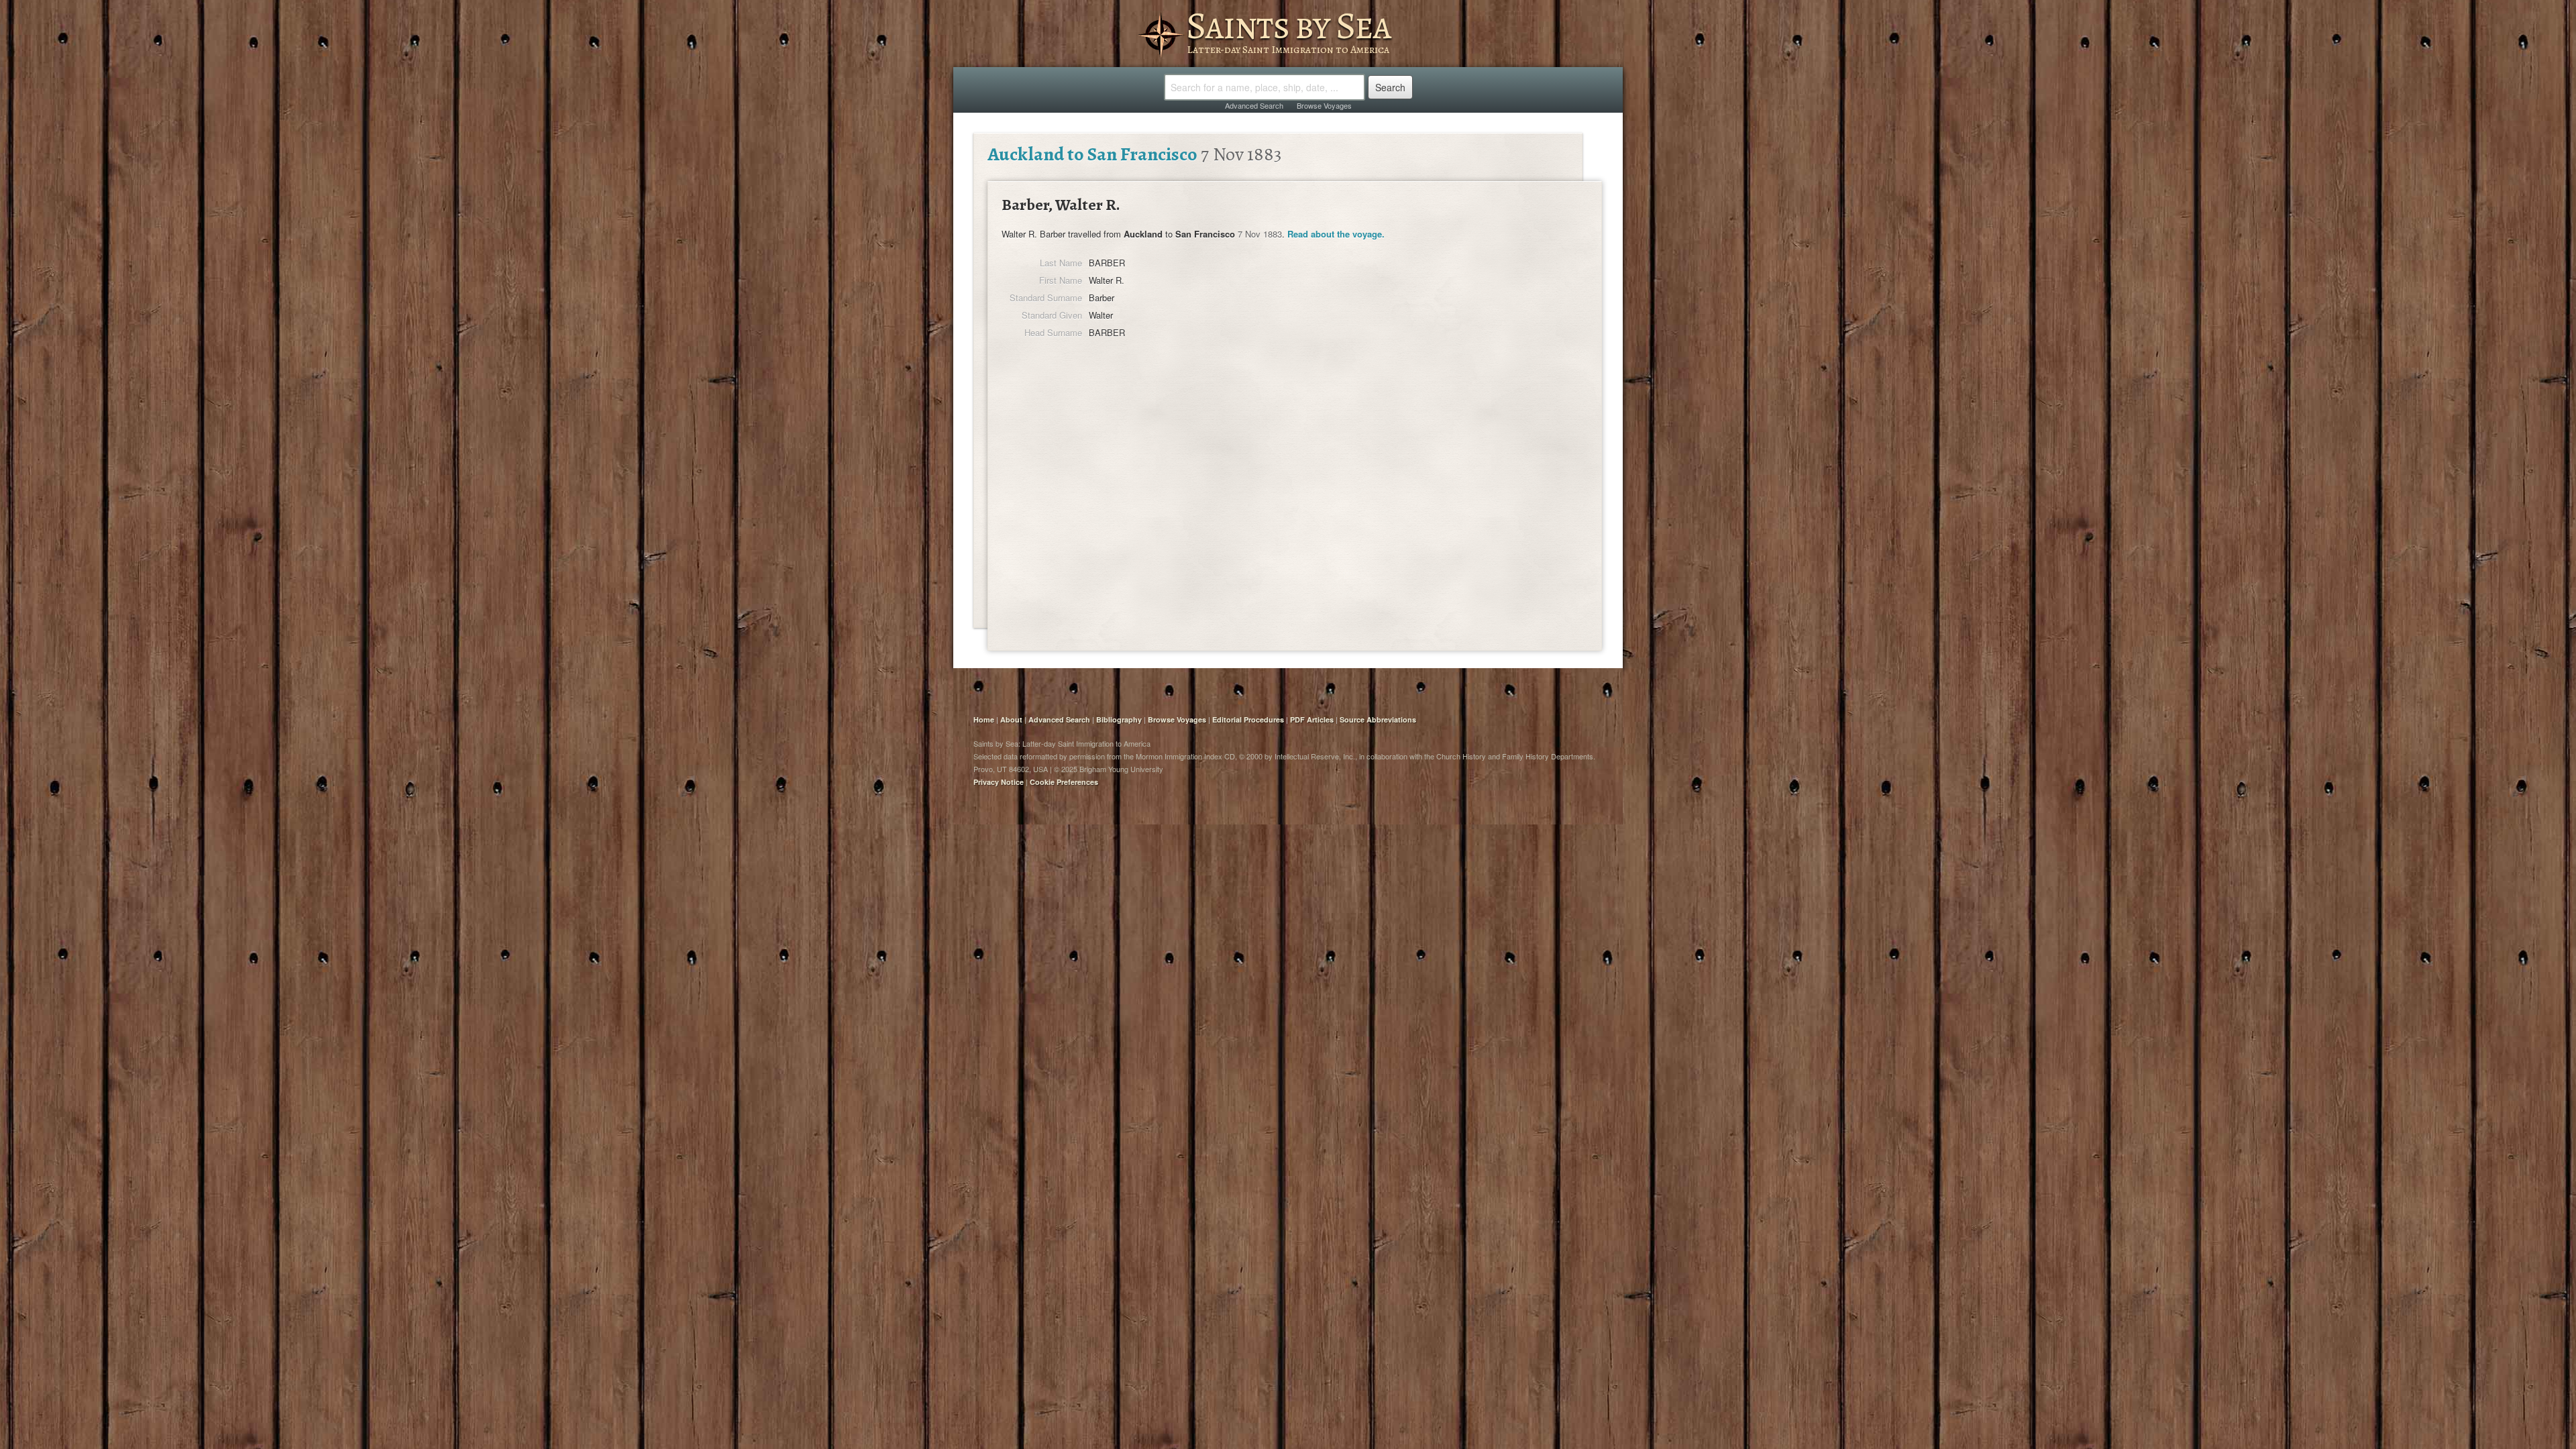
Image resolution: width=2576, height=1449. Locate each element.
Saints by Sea (1288, 25)
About (1011, 719)
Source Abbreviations (1378, 719)
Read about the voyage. (1336, 234)
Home (984, 719)
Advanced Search (1254, 105)
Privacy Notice (999, 782)
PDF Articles (1312, 719)
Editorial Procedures (1248, 719)
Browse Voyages (1324, 105)
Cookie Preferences (1064, 782)
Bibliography (1119, 719)
